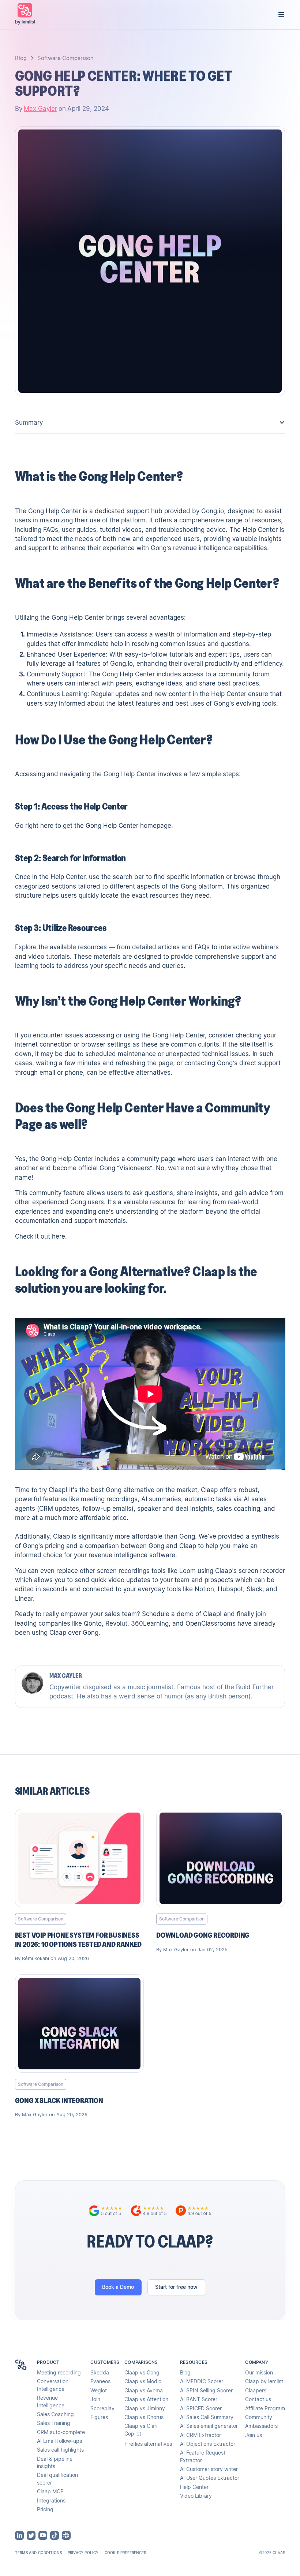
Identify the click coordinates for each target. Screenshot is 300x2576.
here (47, 826)
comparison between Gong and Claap (140, 1546)
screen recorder (262, 1571)
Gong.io (213, 511)
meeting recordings (109, 1499)
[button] (281, 15)
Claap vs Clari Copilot (141, 2430)
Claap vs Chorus (144, 2417)
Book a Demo (118, 2287)
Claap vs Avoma (144, 2391)
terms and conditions (38, 2553)
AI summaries (161, 1499)
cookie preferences (125, 2553)
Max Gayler (40, 109)
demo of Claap (198, 1614)
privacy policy (83, 2553)
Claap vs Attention (146, 2399)
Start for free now (176, 2287)
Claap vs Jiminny (145, 2408)
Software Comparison (65, 58)
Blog (21, 58)
